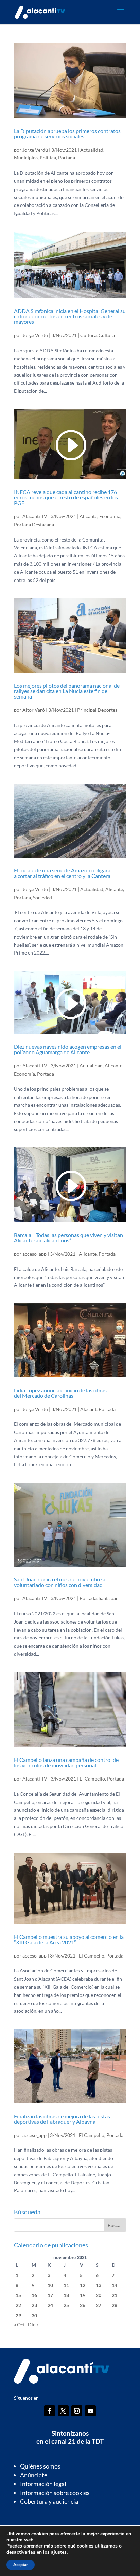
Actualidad (92, 150)
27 (99, 2305)
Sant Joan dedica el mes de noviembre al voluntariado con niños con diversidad (60, 1582)
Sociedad (42, 897)
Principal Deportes (97, 710)
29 (18, 2315)
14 (115, 2285)
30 (34, 2315)
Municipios (26, 158)
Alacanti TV (35, 516)
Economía (110, 516)
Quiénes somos (40, 2466)
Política (48, 158)
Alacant (88, 1409)
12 (83, 2285)
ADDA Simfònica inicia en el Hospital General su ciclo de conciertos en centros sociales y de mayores (70, 316)
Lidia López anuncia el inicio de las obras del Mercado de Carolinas (60, 1393)
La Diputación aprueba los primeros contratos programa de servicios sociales (67, 133)
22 (18, 2305)
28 (115, 2305)
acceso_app (34, 1254)
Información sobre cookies (55, 2493)
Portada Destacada (34, 524)
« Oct (19, 2325)
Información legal (43, 2484)
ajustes (59, 2552)
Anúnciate (34, 2475)
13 (99, 2285)
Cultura (88, 335)
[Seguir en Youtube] (90, 2411)
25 (66, 2305)
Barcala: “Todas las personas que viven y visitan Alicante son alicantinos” (68, 1237)
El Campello (92, 1779)
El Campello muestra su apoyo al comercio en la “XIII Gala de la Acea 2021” (69, 1939)
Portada (67, 158)
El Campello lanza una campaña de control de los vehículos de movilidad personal (66, 1762)
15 (18, 2295)
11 (66, 2285)
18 (66, 2295)
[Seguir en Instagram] (77, 2411)
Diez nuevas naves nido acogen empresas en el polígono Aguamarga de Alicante (68, 1049)
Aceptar (21, 2565)
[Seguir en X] (63, 2411)
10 (50, 2285)
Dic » (33, 2325)
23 (34, 2305)
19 (83, 2295)
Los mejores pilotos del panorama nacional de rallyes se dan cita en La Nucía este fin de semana (67, 691)
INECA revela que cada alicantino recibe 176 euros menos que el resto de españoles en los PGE (66, 497)
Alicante (88, 516)
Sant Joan (109, 1598)
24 (50, 2305)
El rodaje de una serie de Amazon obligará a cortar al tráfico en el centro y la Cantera (62, 873)
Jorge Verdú (35, 150)
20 (99, 2295)
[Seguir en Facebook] (50, 2411)
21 (115, 2295)
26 (83, 2305)
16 (34, 2295)
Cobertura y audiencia (49, 2501)
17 (50, 2295)
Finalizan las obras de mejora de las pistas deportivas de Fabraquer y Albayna (62, 2119)
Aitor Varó (34, 710)
